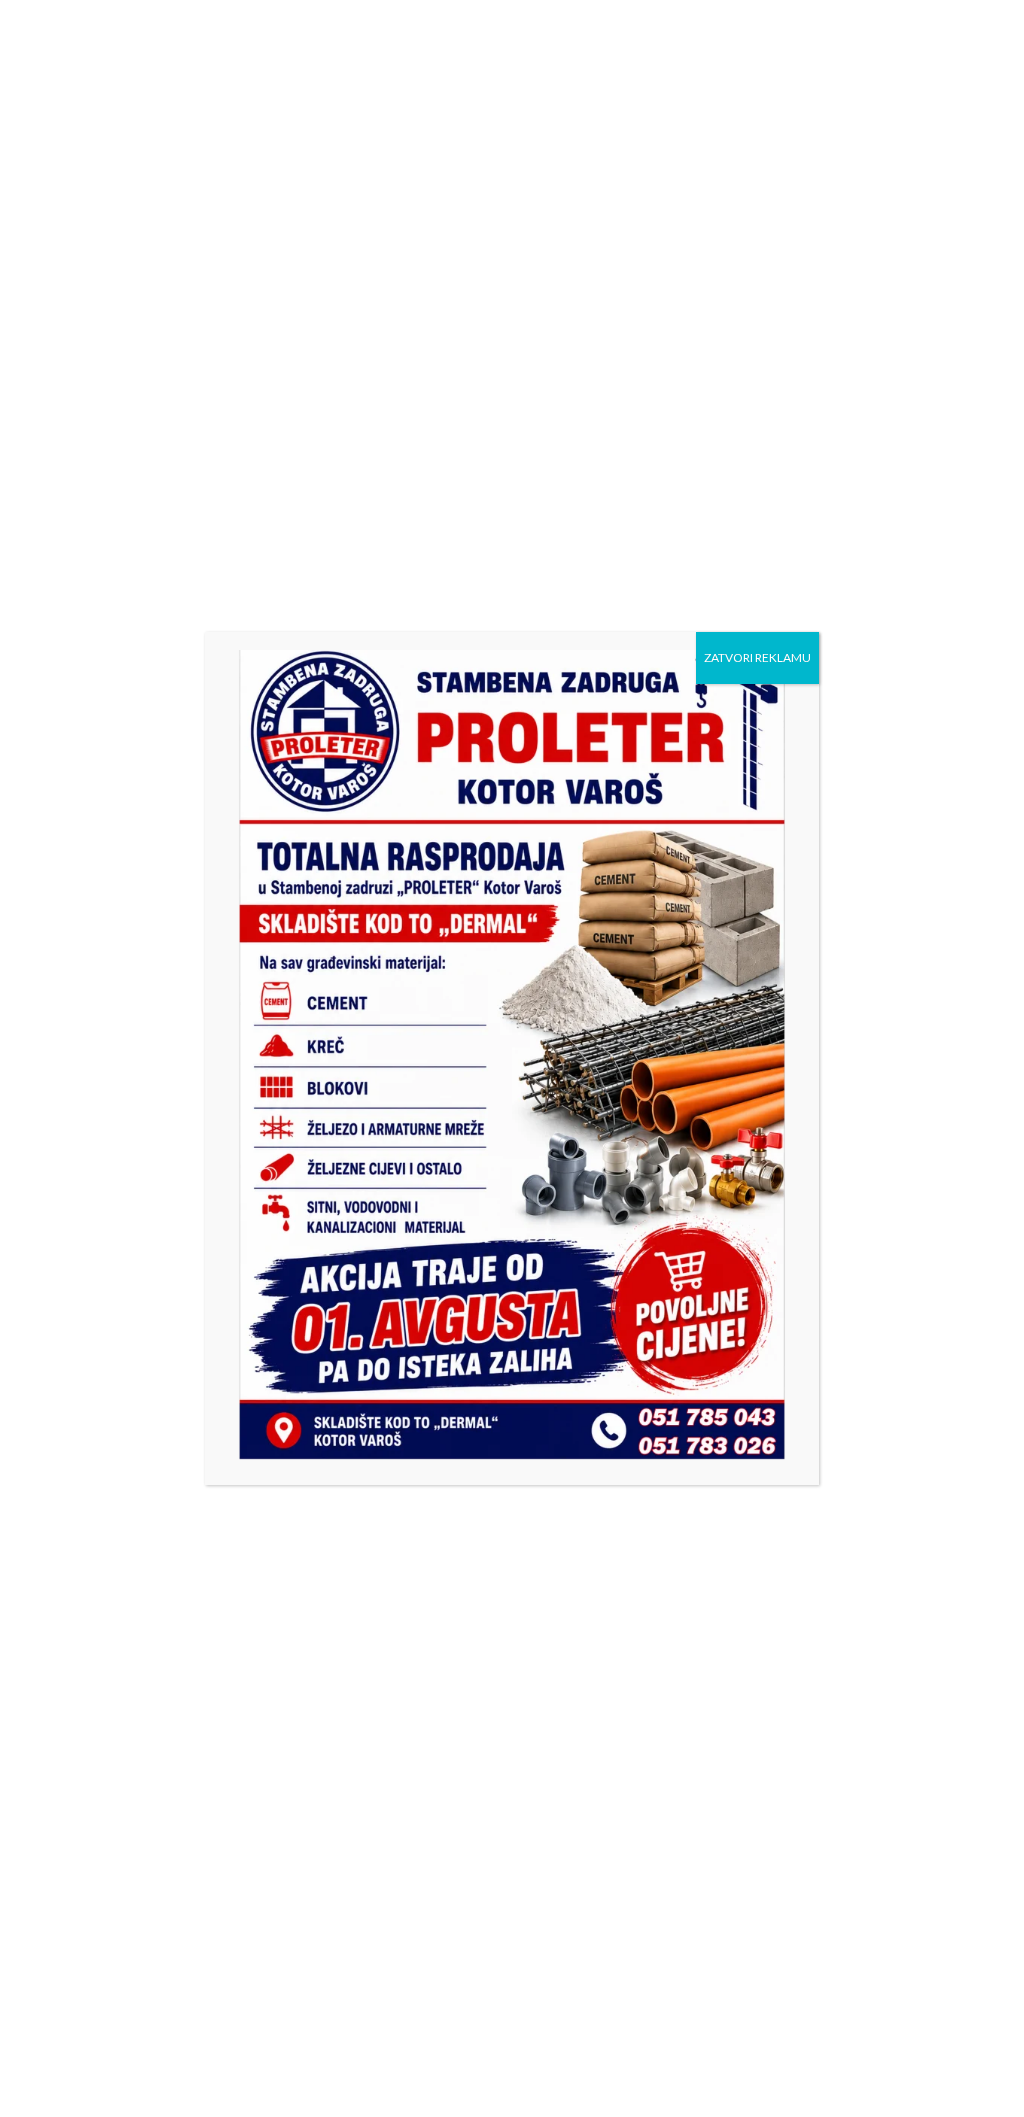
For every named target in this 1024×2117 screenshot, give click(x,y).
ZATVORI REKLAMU (757, 657)
